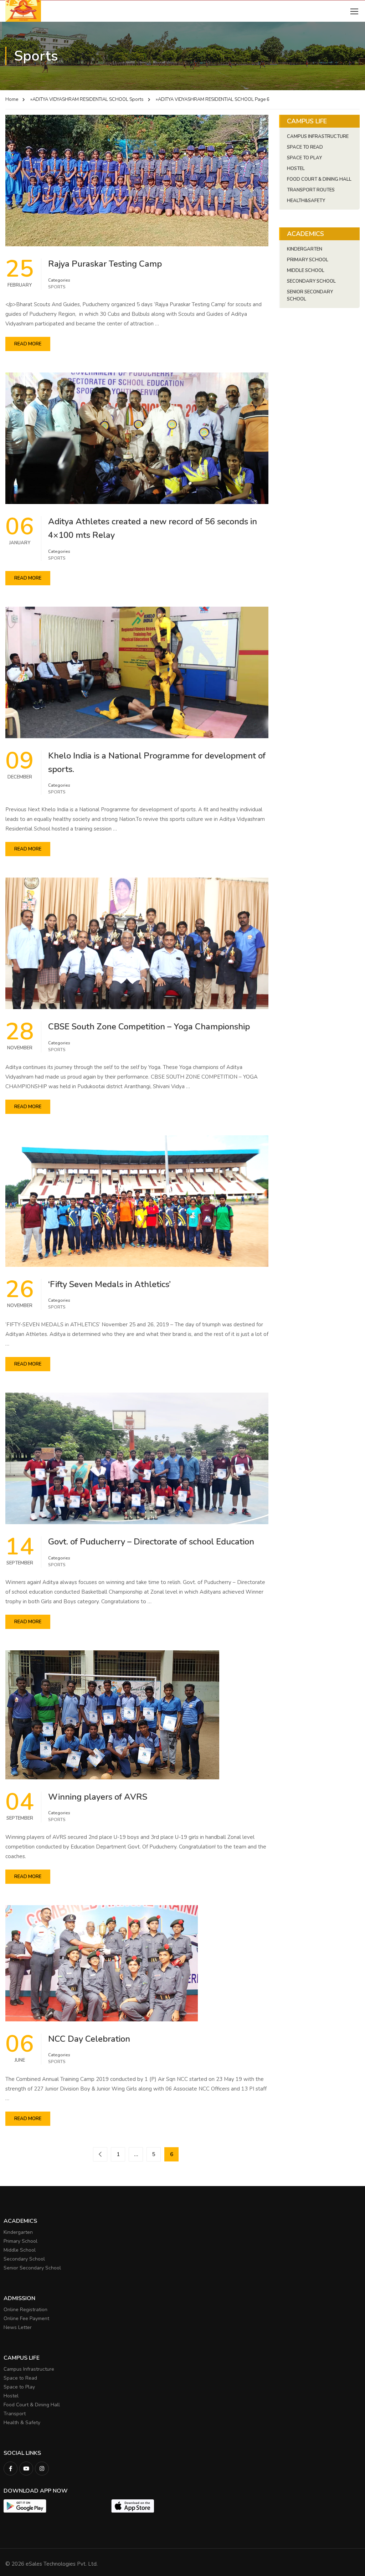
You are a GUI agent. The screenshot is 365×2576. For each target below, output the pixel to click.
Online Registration (25, 2310)
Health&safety (306, 201)
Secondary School (311, 281)
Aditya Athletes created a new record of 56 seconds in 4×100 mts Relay (153, 528)
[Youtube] (26, 2469)
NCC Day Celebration (89, 2039)
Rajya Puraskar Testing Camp (105, 264)
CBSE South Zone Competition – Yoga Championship (149, 1027)
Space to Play (19, 2387)
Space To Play (304, 158)
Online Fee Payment (26, 2318)
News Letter (18, 2327)
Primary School (308, 260)
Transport (15, 2414)
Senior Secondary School (310, 295)
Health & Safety (22, 2423)
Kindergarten (305, 249)
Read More (28, 344)
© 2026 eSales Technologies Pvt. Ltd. (52, 2564)
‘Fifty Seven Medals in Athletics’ (109, 1284)
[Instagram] (42, 2469)
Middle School (306, 271)
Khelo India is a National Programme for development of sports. (157, 762)
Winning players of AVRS (98, 1797)
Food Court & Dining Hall (319, 179)
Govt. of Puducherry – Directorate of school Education (151, 1542)
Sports (137, 99)
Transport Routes (311, 190)
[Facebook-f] (11, 2469)
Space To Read (305, 147)
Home (12, 99)
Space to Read (20, 2378)
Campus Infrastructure (318, 137)
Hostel (296, 169)
